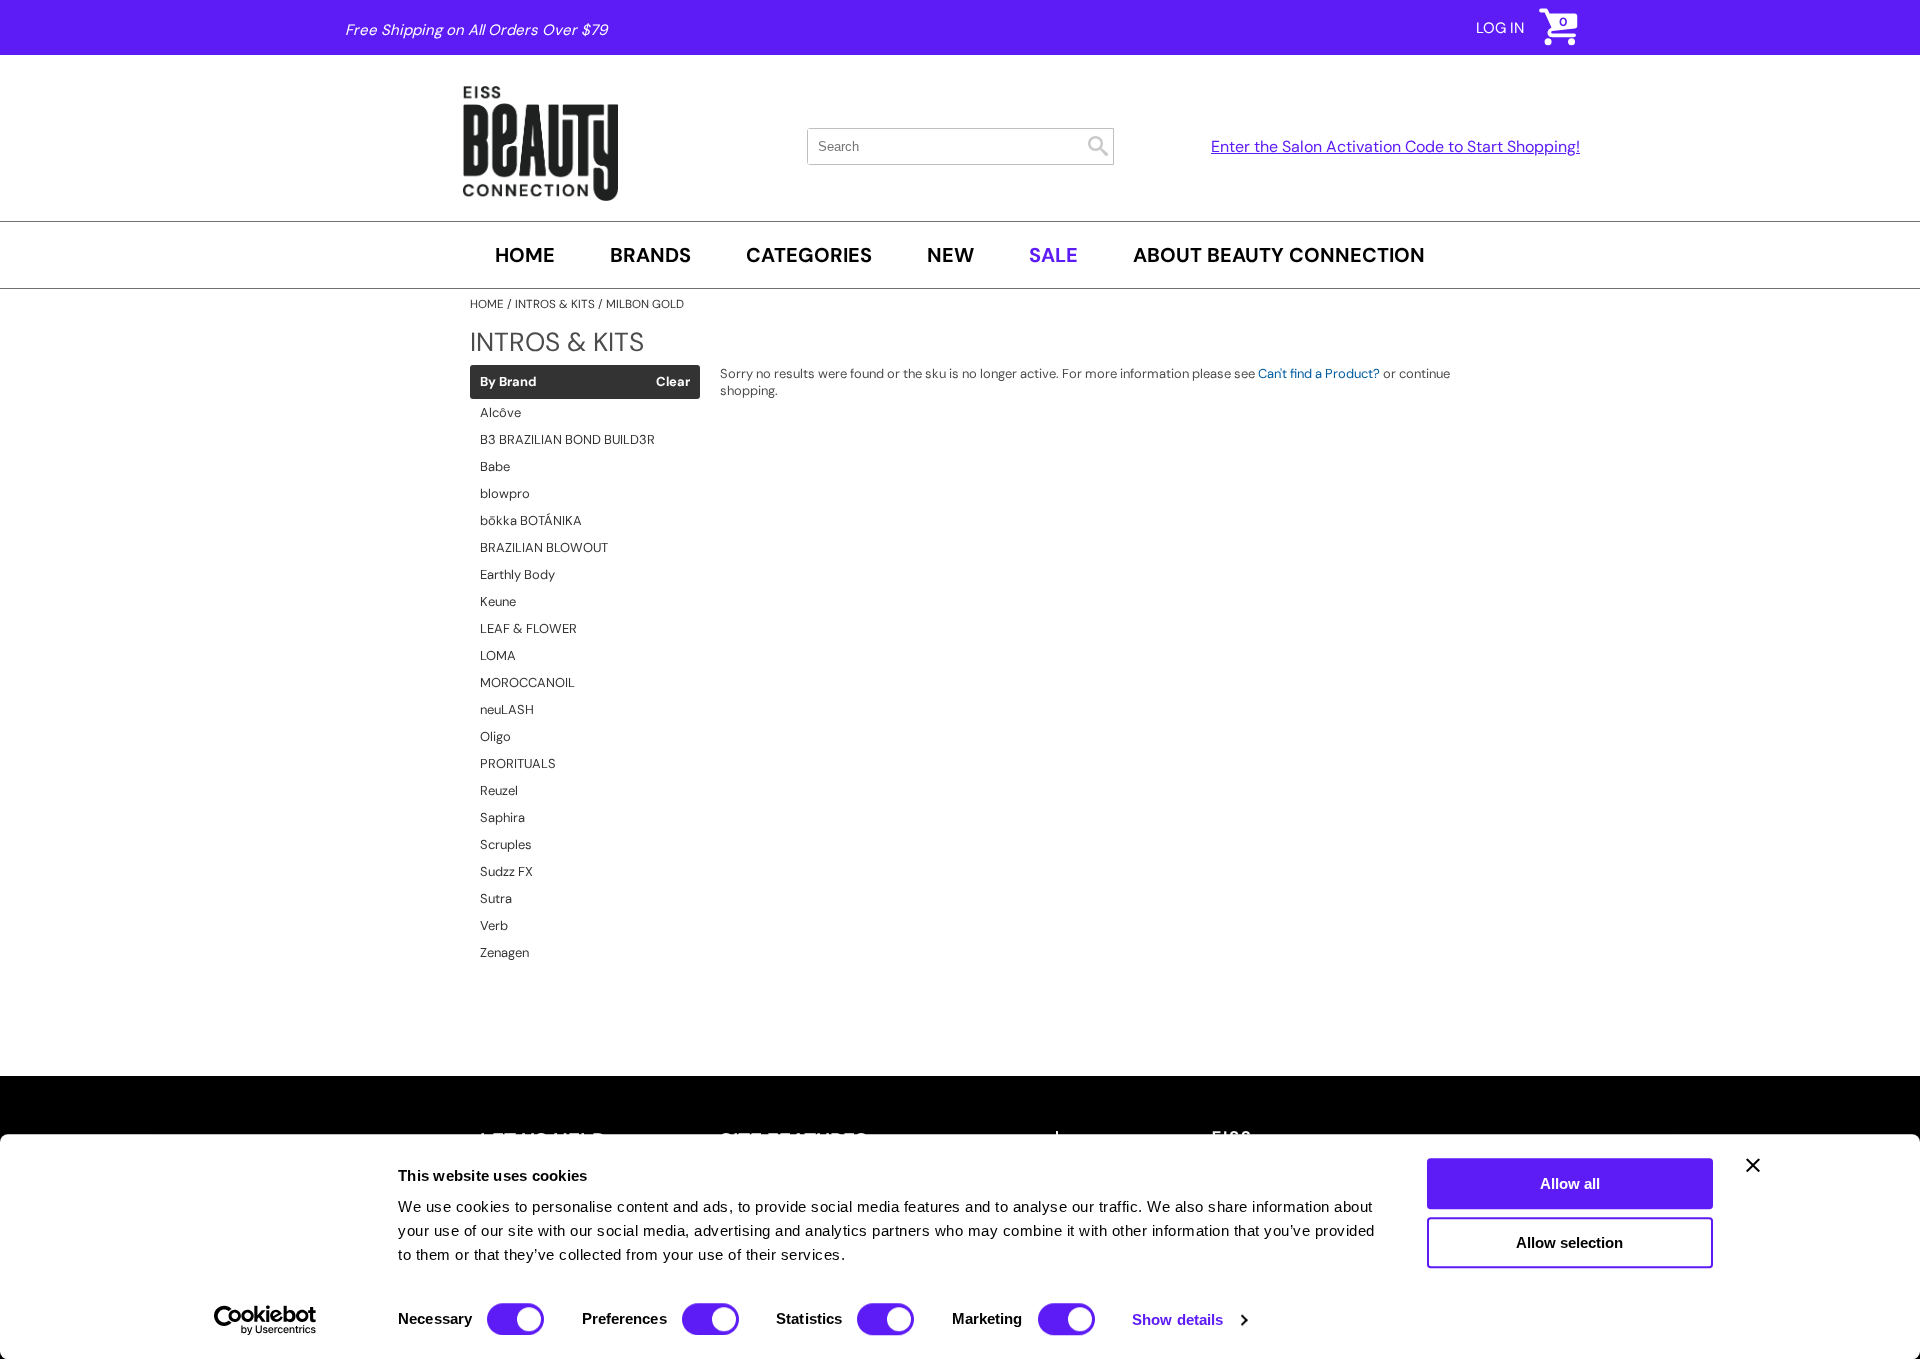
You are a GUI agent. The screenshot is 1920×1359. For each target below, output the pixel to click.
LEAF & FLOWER (528, 628)
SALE (1053, 255)
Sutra (496, 898)
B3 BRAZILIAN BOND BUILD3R (567, 439)
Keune (498, 601)
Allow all (1570, 1183)
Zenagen (504, 952)
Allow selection (1569, 1242)
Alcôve (500, 412)
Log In (1500, 28)
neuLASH (507, 709)
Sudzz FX (506, 871)
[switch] (710, 1319)
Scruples (506, 844)
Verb (494, 925)
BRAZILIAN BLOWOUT (544, 547)
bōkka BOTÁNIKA (531, 520)
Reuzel (499, 790)
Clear (673, 382)
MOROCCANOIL (527, 682)
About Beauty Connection (1279, 255)
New (950, 255)
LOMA (498, 655)
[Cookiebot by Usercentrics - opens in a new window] (265, 1320)
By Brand (508, 382)
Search (1098, 146)
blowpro (505, 493)
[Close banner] (1753, 1165)
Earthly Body (517, 574)
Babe (495, 466)
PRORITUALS (518, 763)
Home (525, 255)
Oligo (495, 736)
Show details (1177, 1319)
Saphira (502, 817)
